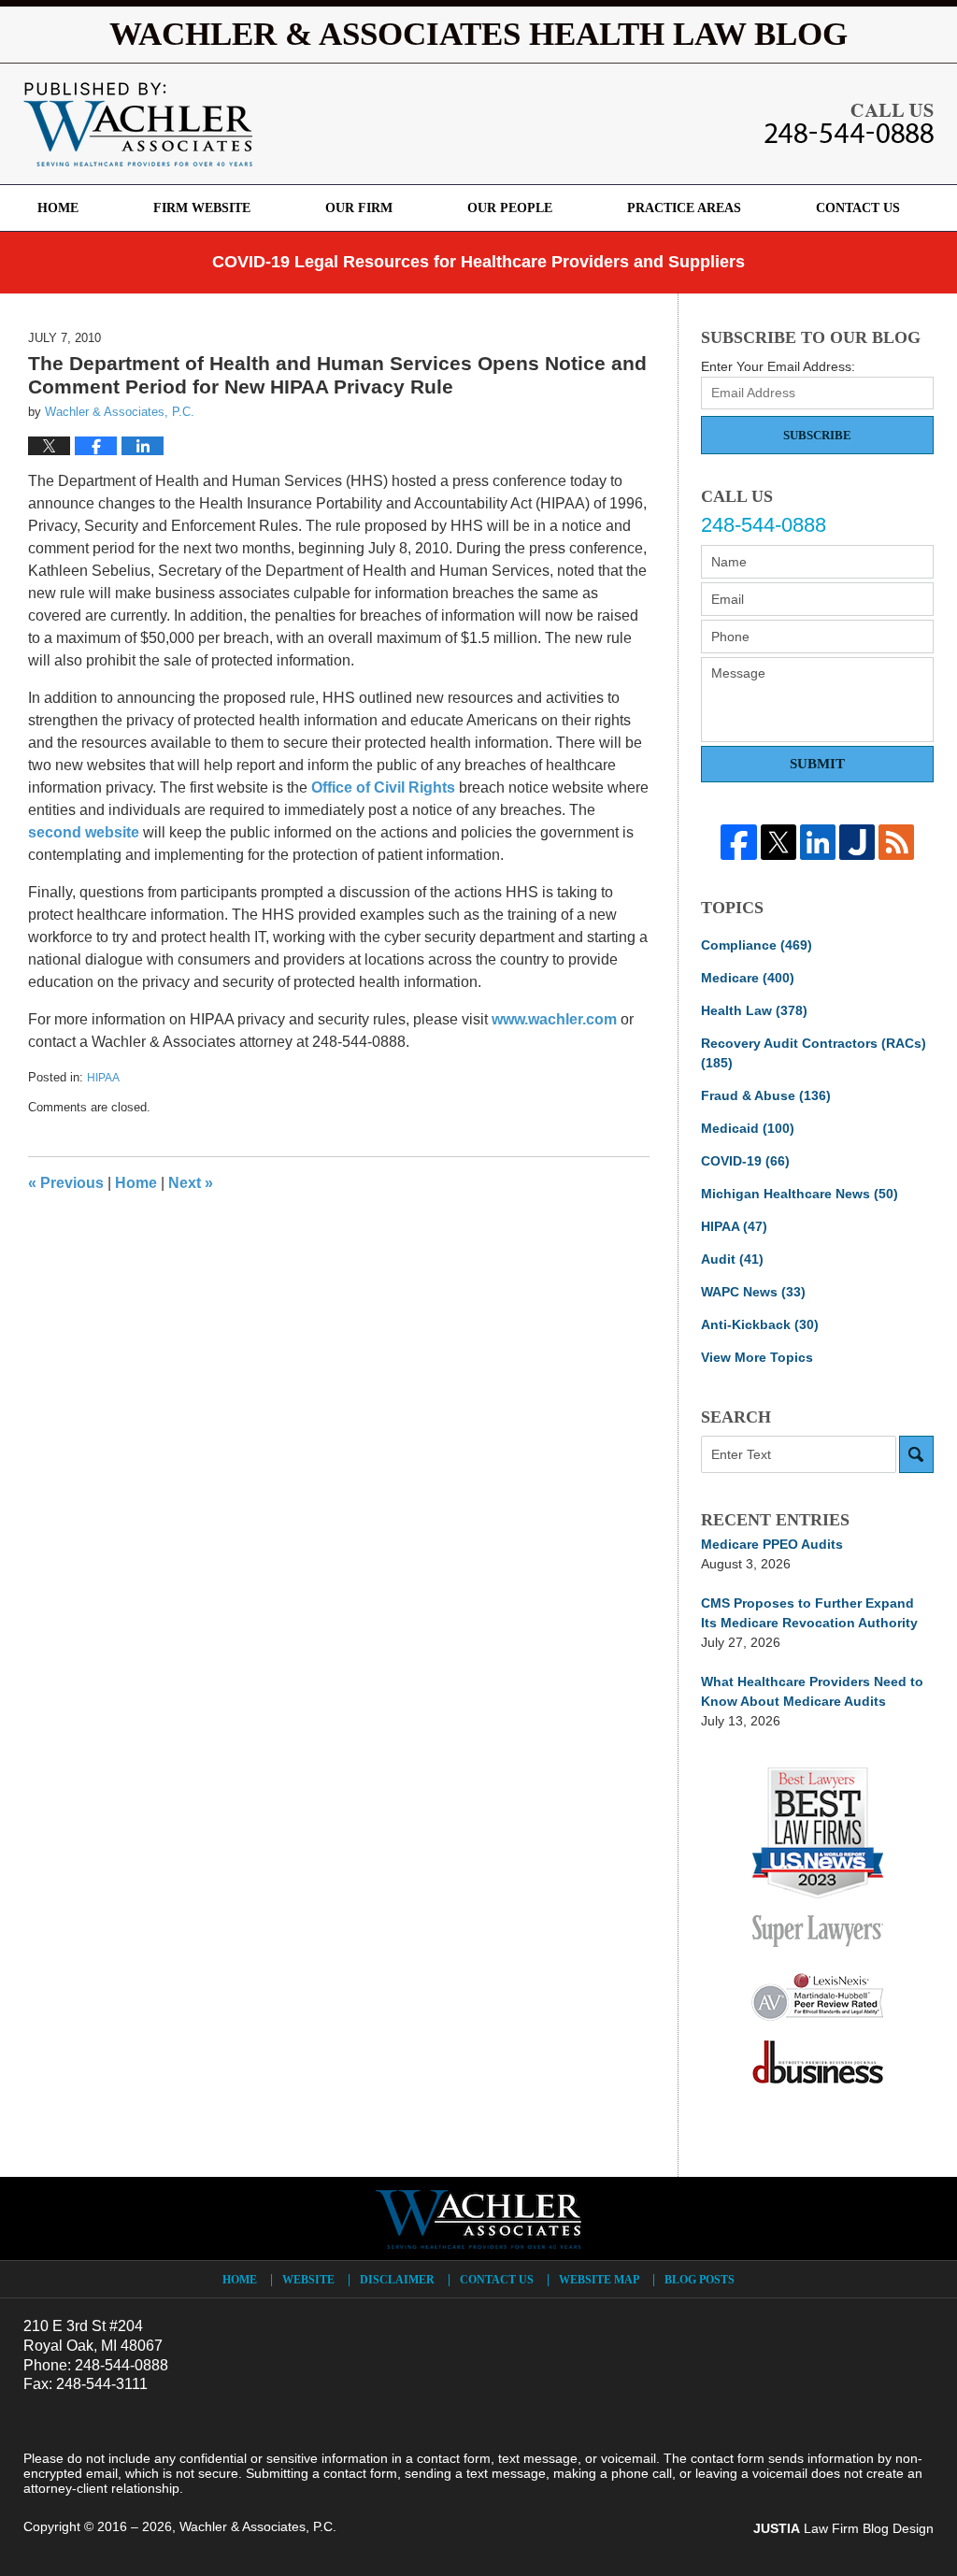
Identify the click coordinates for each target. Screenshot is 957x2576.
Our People (510, 208)
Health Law (754, 1010)
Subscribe (817, 435)
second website (84, 832)
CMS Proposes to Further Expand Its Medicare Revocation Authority (809, 1613)
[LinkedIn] (818, 842)
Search (916, 1454)
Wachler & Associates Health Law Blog (138, 124)
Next (191, 1183)
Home (58, 208)
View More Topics (757, 1357)
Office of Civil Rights (383, 787)
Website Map (599, 2280)
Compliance (757, 945)
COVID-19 (745, 1161)
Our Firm (359, 208)
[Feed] (896, 842)
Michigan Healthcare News (800, 1194)
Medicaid (748, 1128)
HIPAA (103, 1078)
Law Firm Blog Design (843, 2528)
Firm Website (202, 208)
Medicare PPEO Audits (772, 1544)
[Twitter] (778, 842)
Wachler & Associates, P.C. (258, 2526)
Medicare (748, 978)
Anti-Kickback (760, 1324)
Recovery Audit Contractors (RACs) (814, 1053)
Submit (817, 764)
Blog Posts (700, 2280)
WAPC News (753, 1292)
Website (308, 2280)
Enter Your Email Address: (778, 366)
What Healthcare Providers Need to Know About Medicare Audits (812, 1691)
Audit (732, 1259)
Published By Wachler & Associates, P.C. (849, 123)
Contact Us (858, 208)
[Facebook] (738, 842)
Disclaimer (397, 2280)
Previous (66, 1183)
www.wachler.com (554, 1019)
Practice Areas (684, 208)
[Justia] (857, 842)
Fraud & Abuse (766, 1095)
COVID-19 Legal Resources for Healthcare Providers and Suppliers (478, 262)
